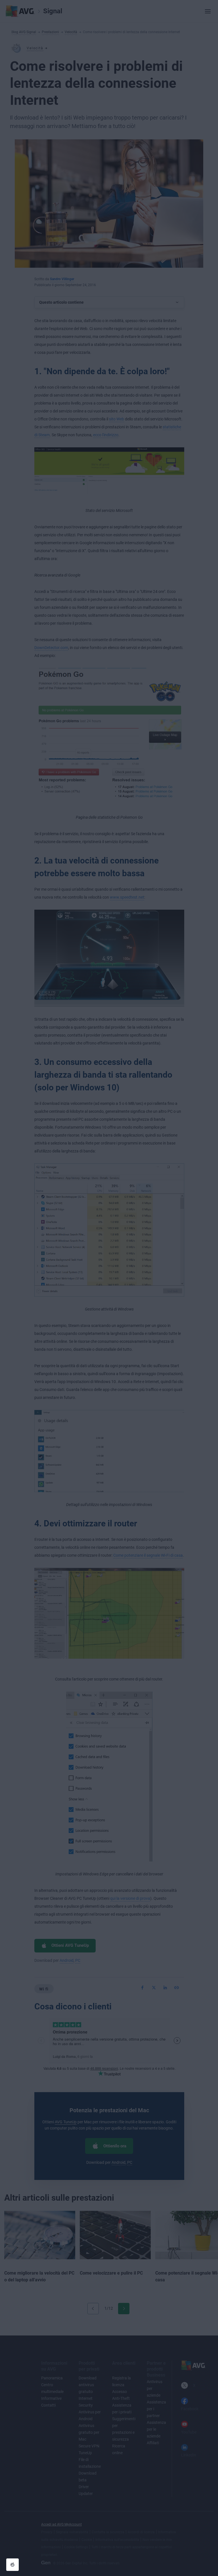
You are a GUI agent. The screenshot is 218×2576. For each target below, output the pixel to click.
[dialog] (109, 1288)
